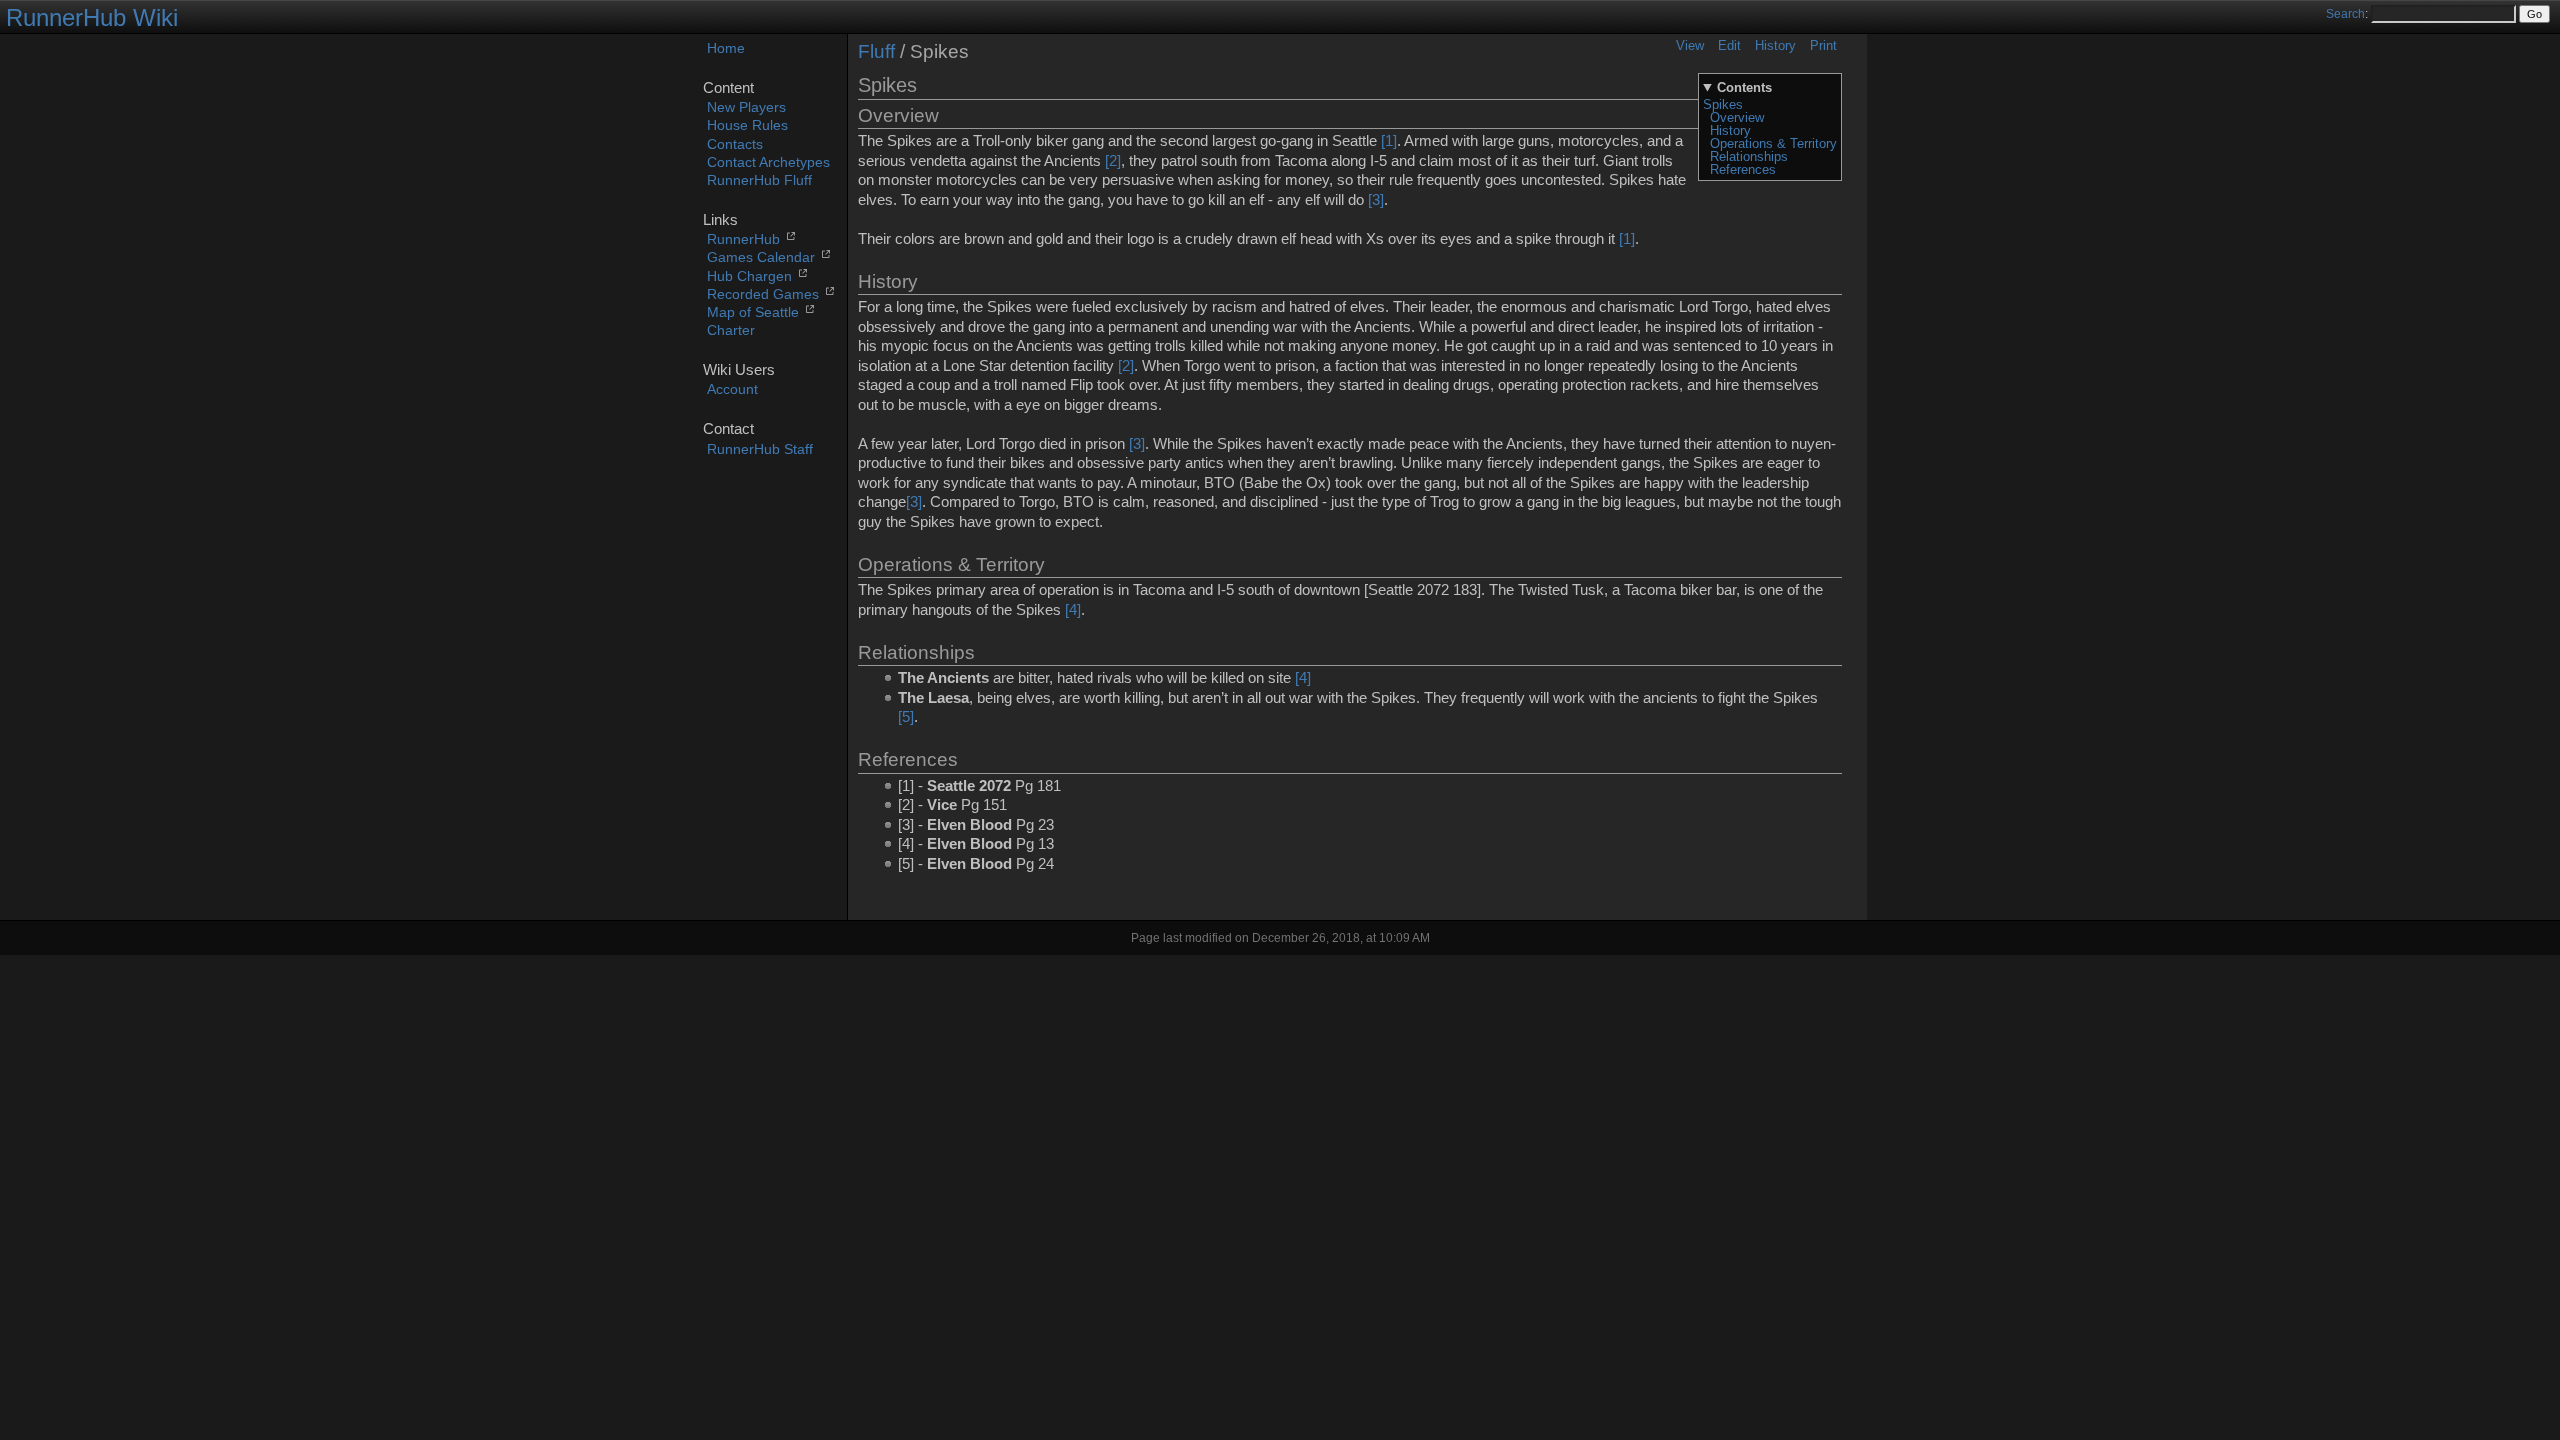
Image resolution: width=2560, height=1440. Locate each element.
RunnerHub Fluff (759, 180)
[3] (1376, 200)
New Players (746, 107)
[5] (906, 717)
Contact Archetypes (768, 162)
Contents (1744, 87)
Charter (731, 330)
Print (1823, 45)
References (1743, 169)
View (1690, 45)
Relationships (1749, 156)
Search (2345, 14)
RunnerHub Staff (760, 449)
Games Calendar (761, 257)
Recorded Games (763, 294)
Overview (1737, 117)
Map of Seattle (753, 312)
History (1775, 45)
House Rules (747, 125)
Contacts (735, 144)
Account (732, 389)
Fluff (876, 51)
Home (726, 48)
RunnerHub (743, 239)
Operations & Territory (1773, 143)
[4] (1073, 610)
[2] (1113, 161)
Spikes (1723, 104)
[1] (1389, 141)
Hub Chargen (749, 276)
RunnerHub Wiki (92, 17)
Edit (1729, 45)
